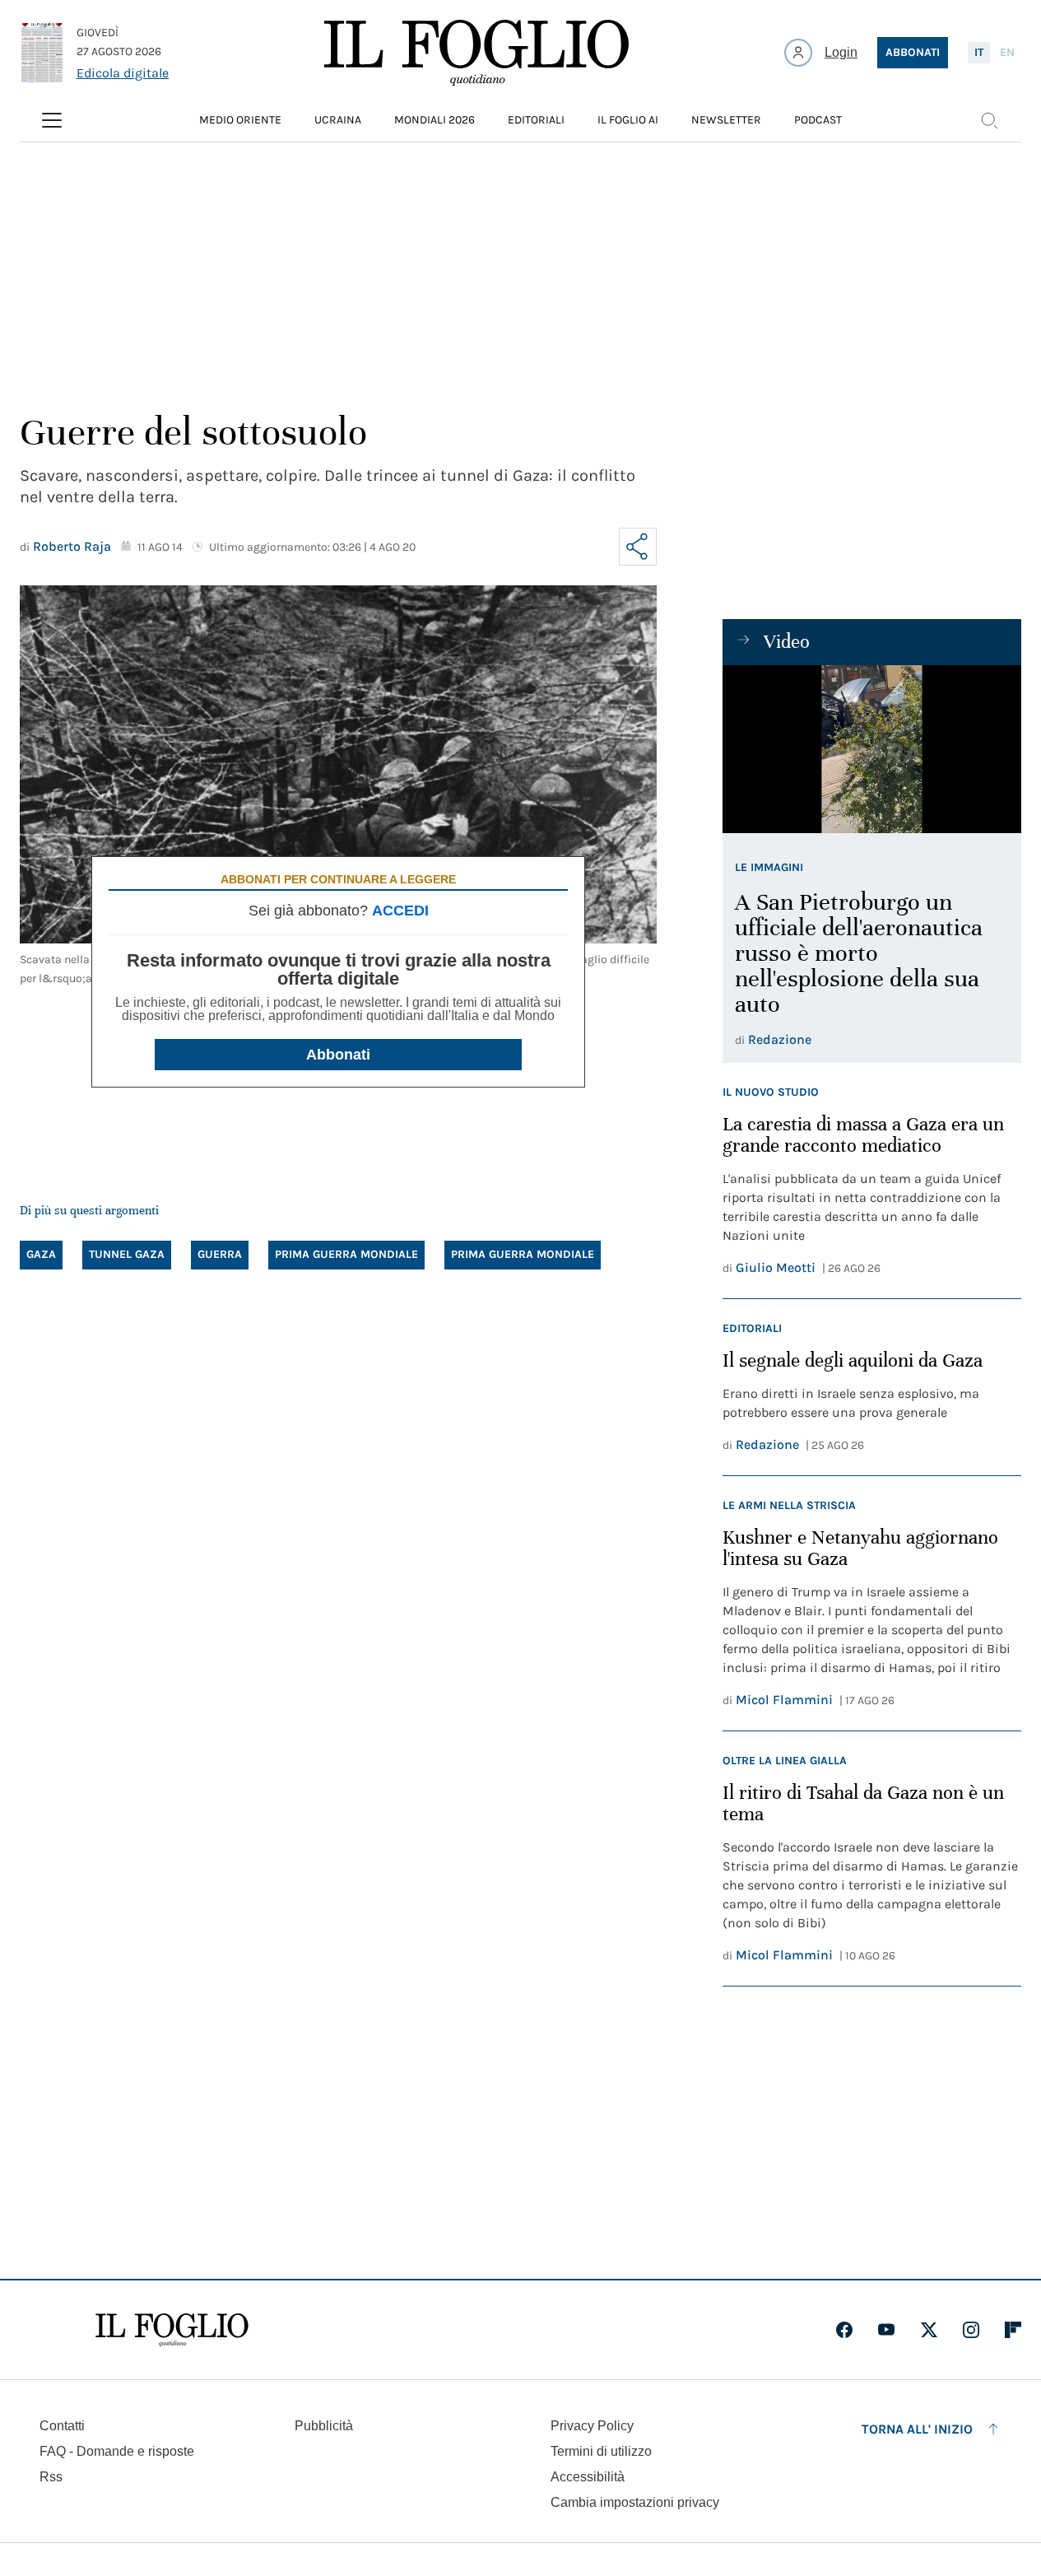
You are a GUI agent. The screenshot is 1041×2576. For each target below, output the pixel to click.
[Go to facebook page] (844, 2330)
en (1007, 52)
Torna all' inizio (917, 2429)
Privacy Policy (592, 2426)
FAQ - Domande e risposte (117, 2451)
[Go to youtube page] (886, 2330)
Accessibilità (588, 2477)
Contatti (62, 2426)
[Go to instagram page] (971, 2330)
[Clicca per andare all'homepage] (172, 2330)
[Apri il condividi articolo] (638, 547)
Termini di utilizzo (601, 2451)
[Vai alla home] (476, 53)
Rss (51, 2477)
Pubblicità (324, 2426)
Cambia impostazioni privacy (635, 2503)
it (979, 52)
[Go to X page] (929, 2330)
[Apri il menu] (52, 120)
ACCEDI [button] (400, 911)
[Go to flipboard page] (1013, 2330)
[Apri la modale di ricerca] (989, 120)
